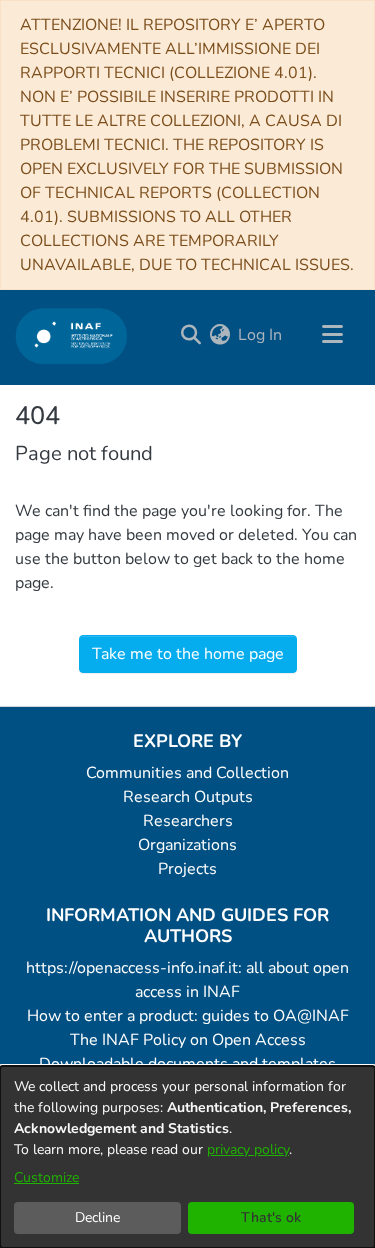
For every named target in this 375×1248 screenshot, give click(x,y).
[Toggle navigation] (332, 335)
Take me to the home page (188, 654)
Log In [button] (261, 335)
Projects (187, 869)
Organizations (187, 845)
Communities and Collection (187, 773)
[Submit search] (190, 335)
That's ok (271, 1217)
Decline (97, 1217)
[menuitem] (219, 335)
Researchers (188, 821)
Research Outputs (188, 797)
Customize (46, 1177)
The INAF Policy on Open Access (188, 1040)
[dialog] (187, 1157)
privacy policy (248, 1149)
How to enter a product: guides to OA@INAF (188, 1016)
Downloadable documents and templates (187, 1064)
